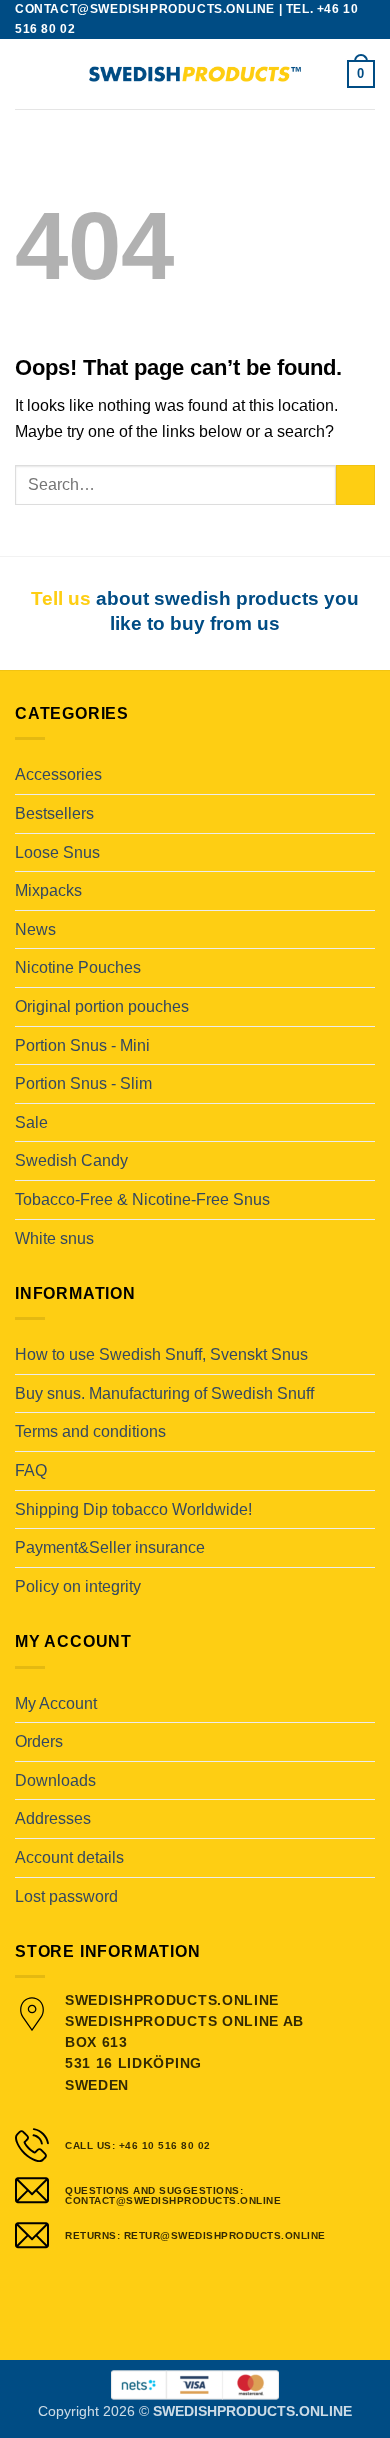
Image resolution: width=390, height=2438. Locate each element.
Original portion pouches (102, 1006)
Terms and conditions (90, 1431)
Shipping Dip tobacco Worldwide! (133, 1509)
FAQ (31, 1470)
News (35, 929)
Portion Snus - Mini (82, 1045)
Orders (39, 1741)
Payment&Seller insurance (110, 1547)
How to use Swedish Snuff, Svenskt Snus (161, 1354)
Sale (31, 1122)
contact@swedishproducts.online (145, 9)
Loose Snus (57, 852)
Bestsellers (54, 813)
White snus (54, 1238)
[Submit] (355, 484)
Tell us (61, 598)
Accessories (58, 774)
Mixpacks (48, 890)
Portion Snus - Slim (83, 1083)
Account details (69, 1857)
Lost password (66, 1896)
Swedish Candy (71, 1160)
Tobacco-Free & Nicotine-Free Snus (142, 1199)
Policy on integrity (78, 1586)
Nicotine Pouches (78, 967)
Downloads (55, 1780)
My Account (56, 1703)
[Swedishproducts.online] (195, 74)
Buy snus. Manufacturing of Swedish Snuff (164, 1393)
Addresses (53, 1818)
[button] (27, 73)
